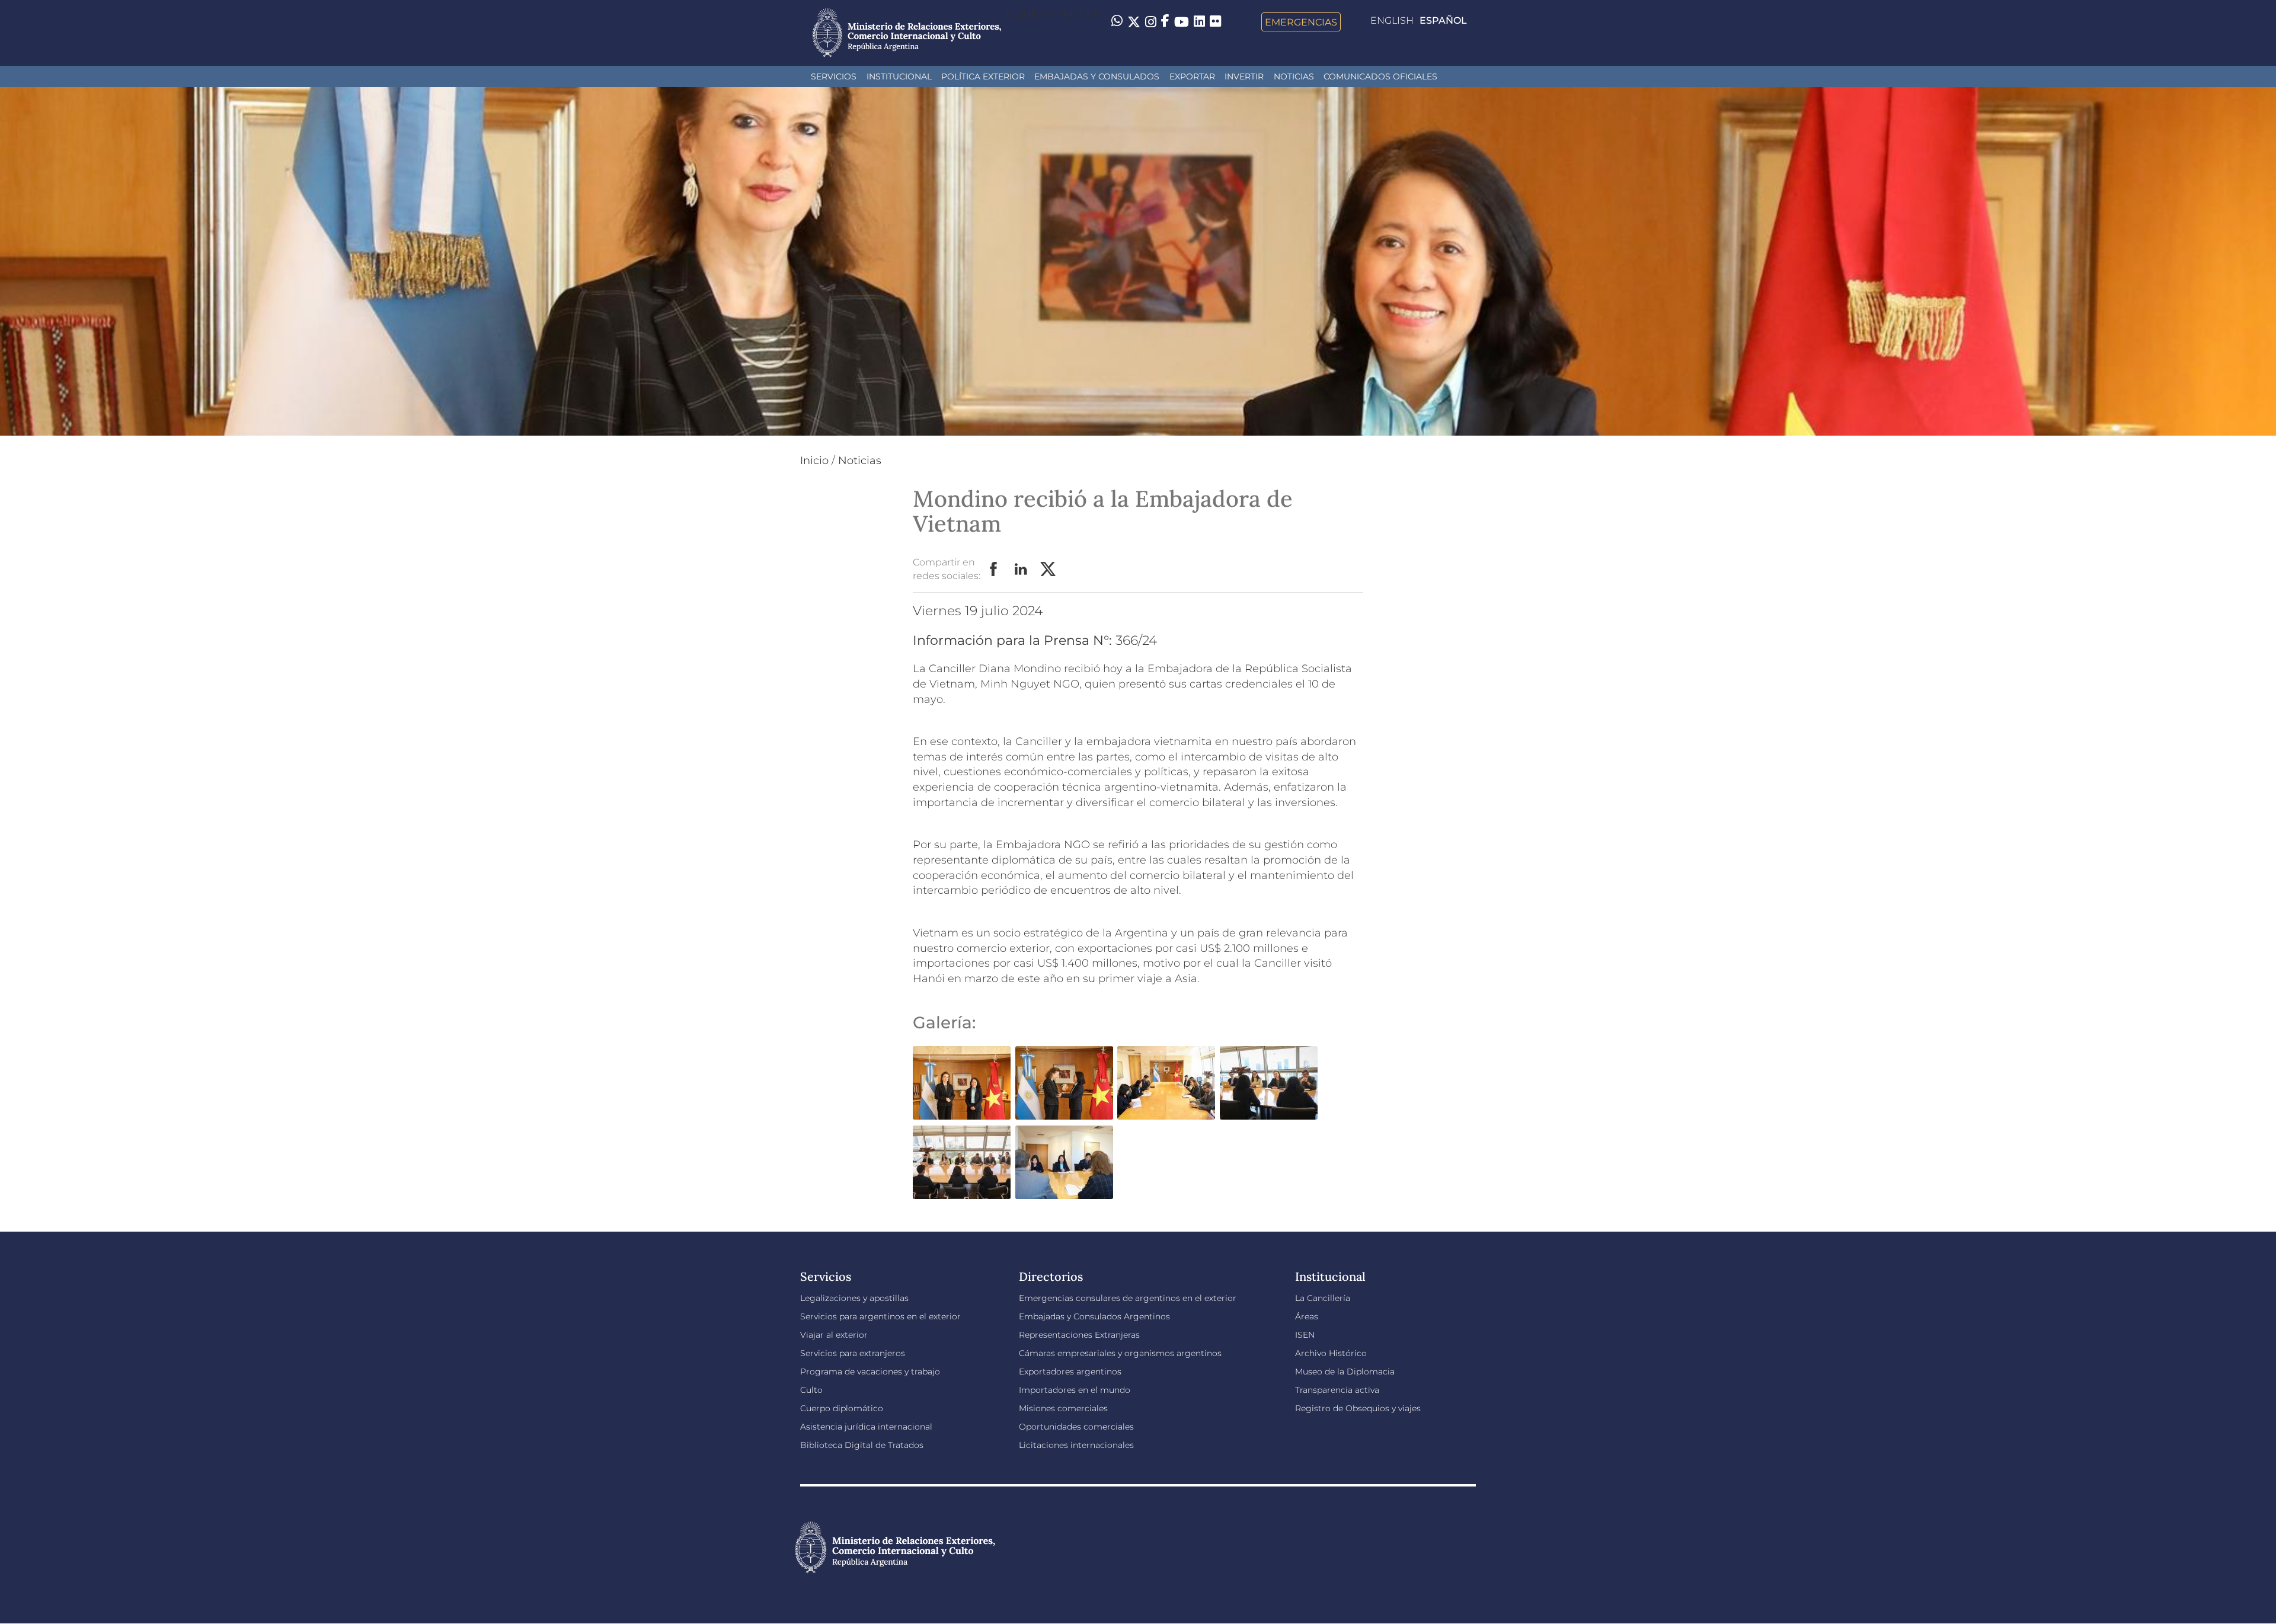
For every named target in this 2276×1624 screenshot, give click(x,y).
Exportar (1192, 76)
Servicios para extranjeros (853, 1353)
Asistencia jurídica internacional (866, 1427)
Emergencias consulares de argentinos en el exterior (1128, 1298)
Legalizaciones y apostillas (854, 1298)
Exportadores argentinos (1070, 1372)
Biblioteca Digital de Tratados (862, 1445)
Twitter (1049, 570)
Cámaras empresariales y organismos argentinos (1120, 1353)
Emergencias (1301, 22)
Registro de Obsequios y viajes (1358, 1408)
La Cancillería (1323, 1298)
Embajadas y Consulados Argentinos (1094, 1316)
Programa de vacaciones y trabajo (870, 1372)
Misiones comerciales (1063, 1408)
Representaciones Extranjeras (1079, 1335)
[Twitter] (1134, 22)
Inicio (814, 461)
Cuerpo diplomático (842, 1408)
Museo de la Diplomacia (1345, 1372)
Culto (811, 1390)
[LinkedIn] (1199, 21)
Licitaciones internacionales (1076, 1445)
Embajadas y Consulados (1097, 76)
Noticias (1294, 76)
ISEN (1305, 1335)
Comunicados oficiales (1380, 76)
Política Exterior (983, 76)
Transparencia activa (1337, 1390)
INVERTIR (1244, 76)
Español (1443, 20)
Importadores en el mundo (1075, 1390)
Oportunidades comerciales (1076, 1427)
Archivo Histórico (1331, 1353)
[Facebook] (1165, 22)
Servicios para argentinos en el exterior (880, 1316)
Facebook (994, 570)
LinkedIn (1021, 570)
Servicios (834, 76)
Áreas (1307, 1316)
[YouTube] (1182, 22)
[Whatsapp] (1117, 22)
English (1392, 20)
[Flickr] (1215, 21)
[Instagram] (1151, 22)
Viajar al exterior (834, 1335)
